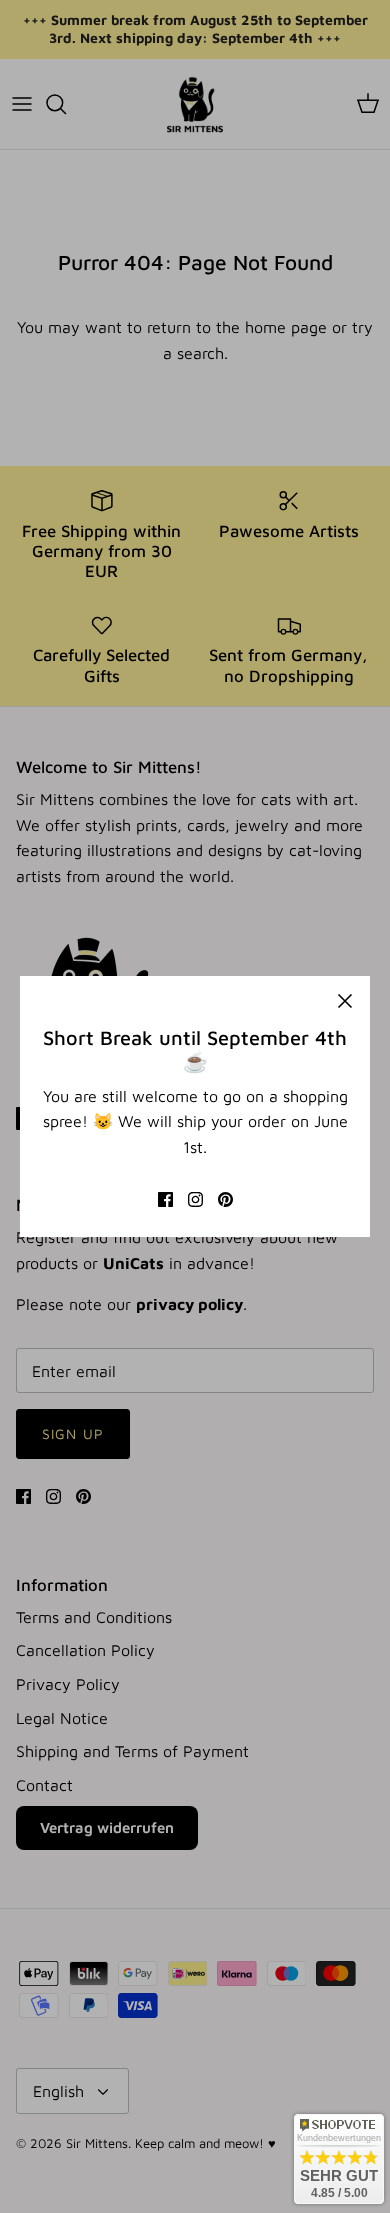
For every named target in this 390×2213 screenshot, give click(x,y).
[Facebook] (165, 1199)
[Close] (345, 1001)
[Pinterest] (225, 1199)
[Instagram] (195, 1199)
